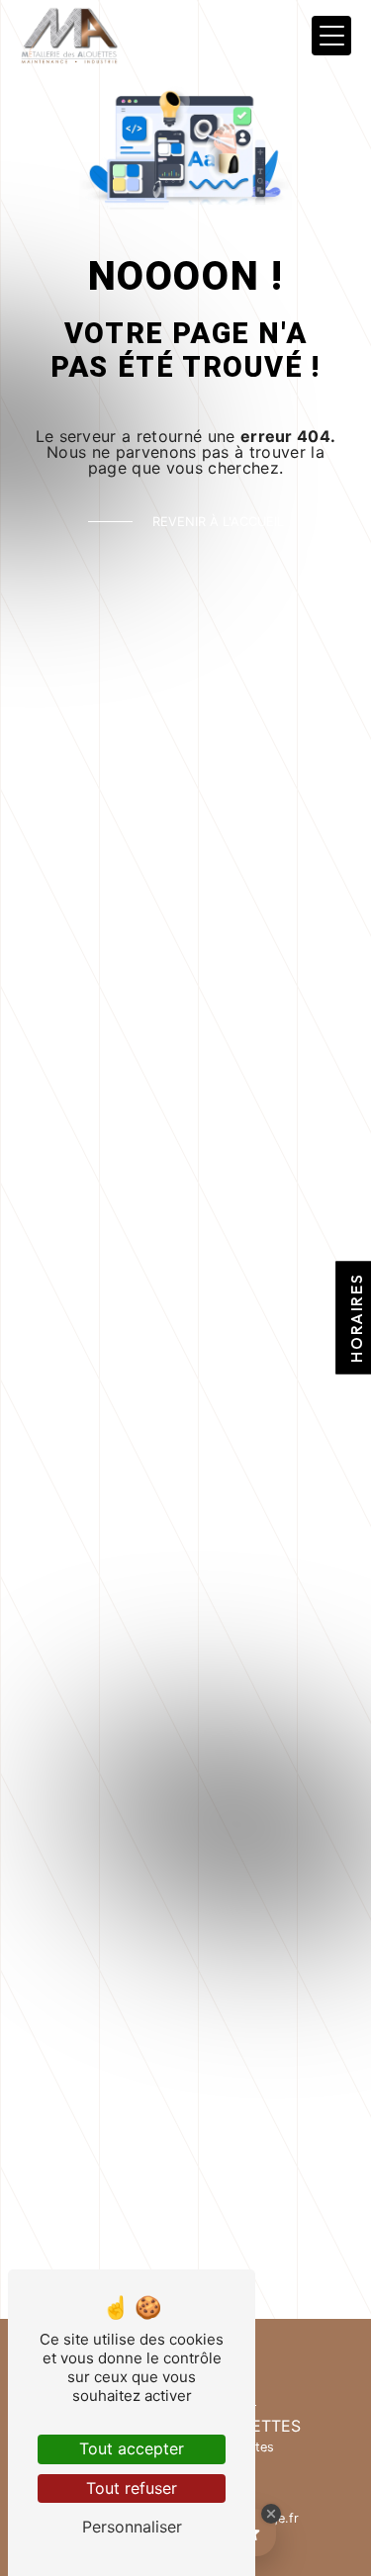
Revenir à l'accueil (218, 522)
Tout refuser (132, 2488)
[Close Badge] (271, 2514)
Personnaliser (132, 2527)
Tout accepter (132, 2448)
